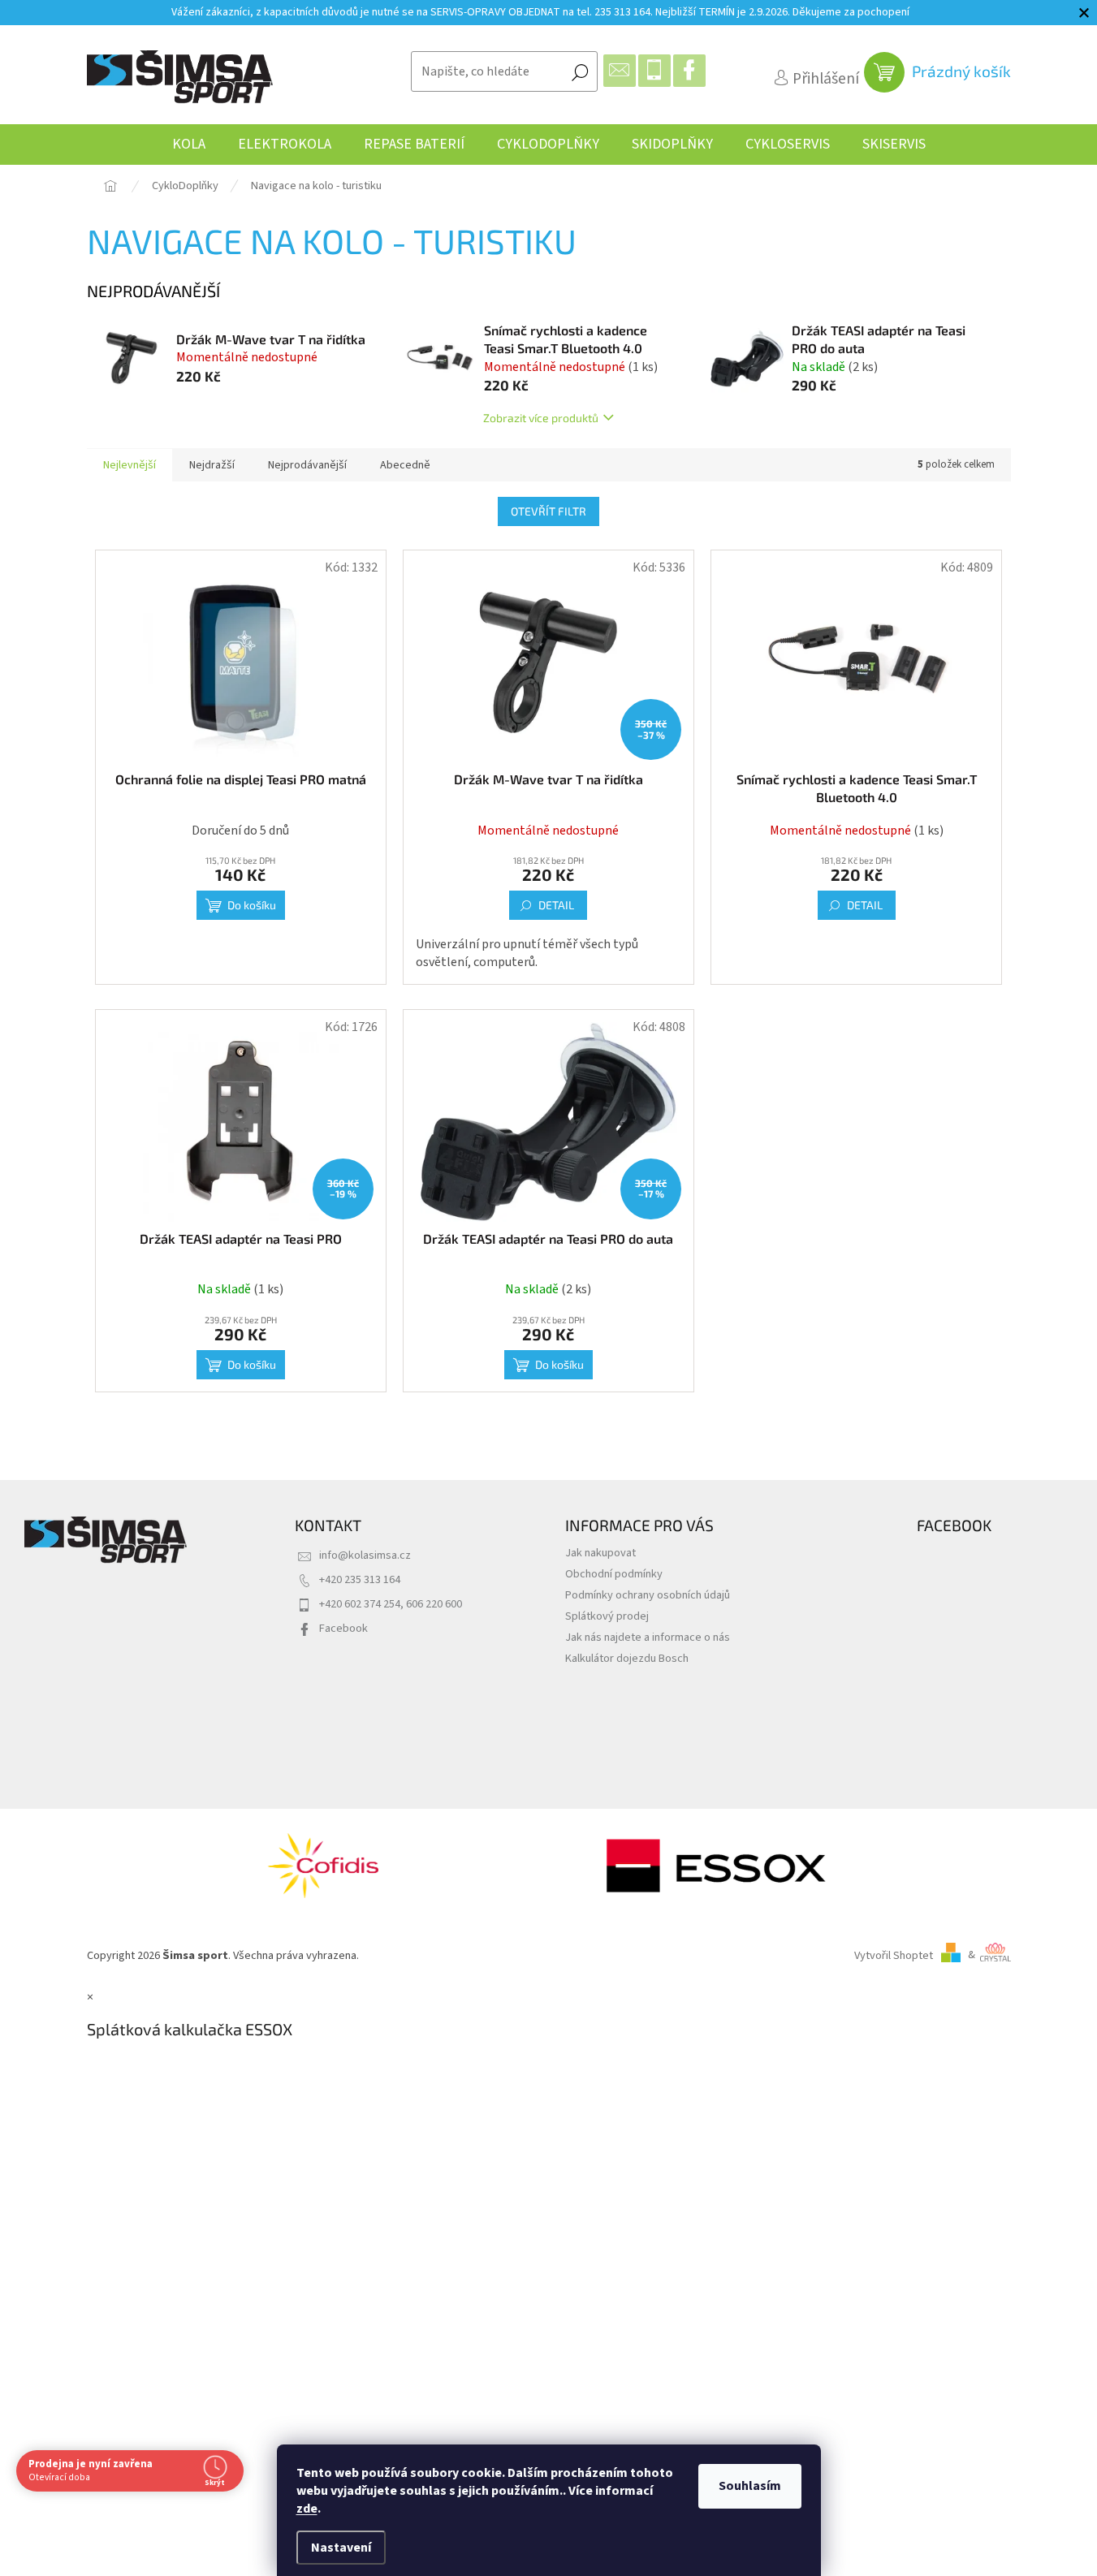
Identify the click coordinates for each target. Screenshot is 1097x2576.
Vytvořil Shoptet (894, 1955)
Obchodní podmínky (614, 1574)
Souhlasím (750, 2486)
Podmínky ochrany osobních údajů (648, 1595)
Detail (556, 905)
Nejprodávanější (307, 465)
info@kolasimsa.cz (365, 1555)
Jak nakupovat (600, 1553)
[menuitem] (189, 145)
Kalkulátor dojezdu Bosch (627, 1658)
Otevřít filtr (548, 511)
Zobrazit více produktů (541, 418)
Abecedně (405, 465)
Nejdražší (212, 465)
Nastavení (341, 2548)
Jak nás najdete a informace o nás (648, 1637)
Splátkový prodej (607, 1616)
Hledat (580, 71)
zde (307, 2509)
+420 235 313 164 (360, 1579)
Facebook (343, 1628)
